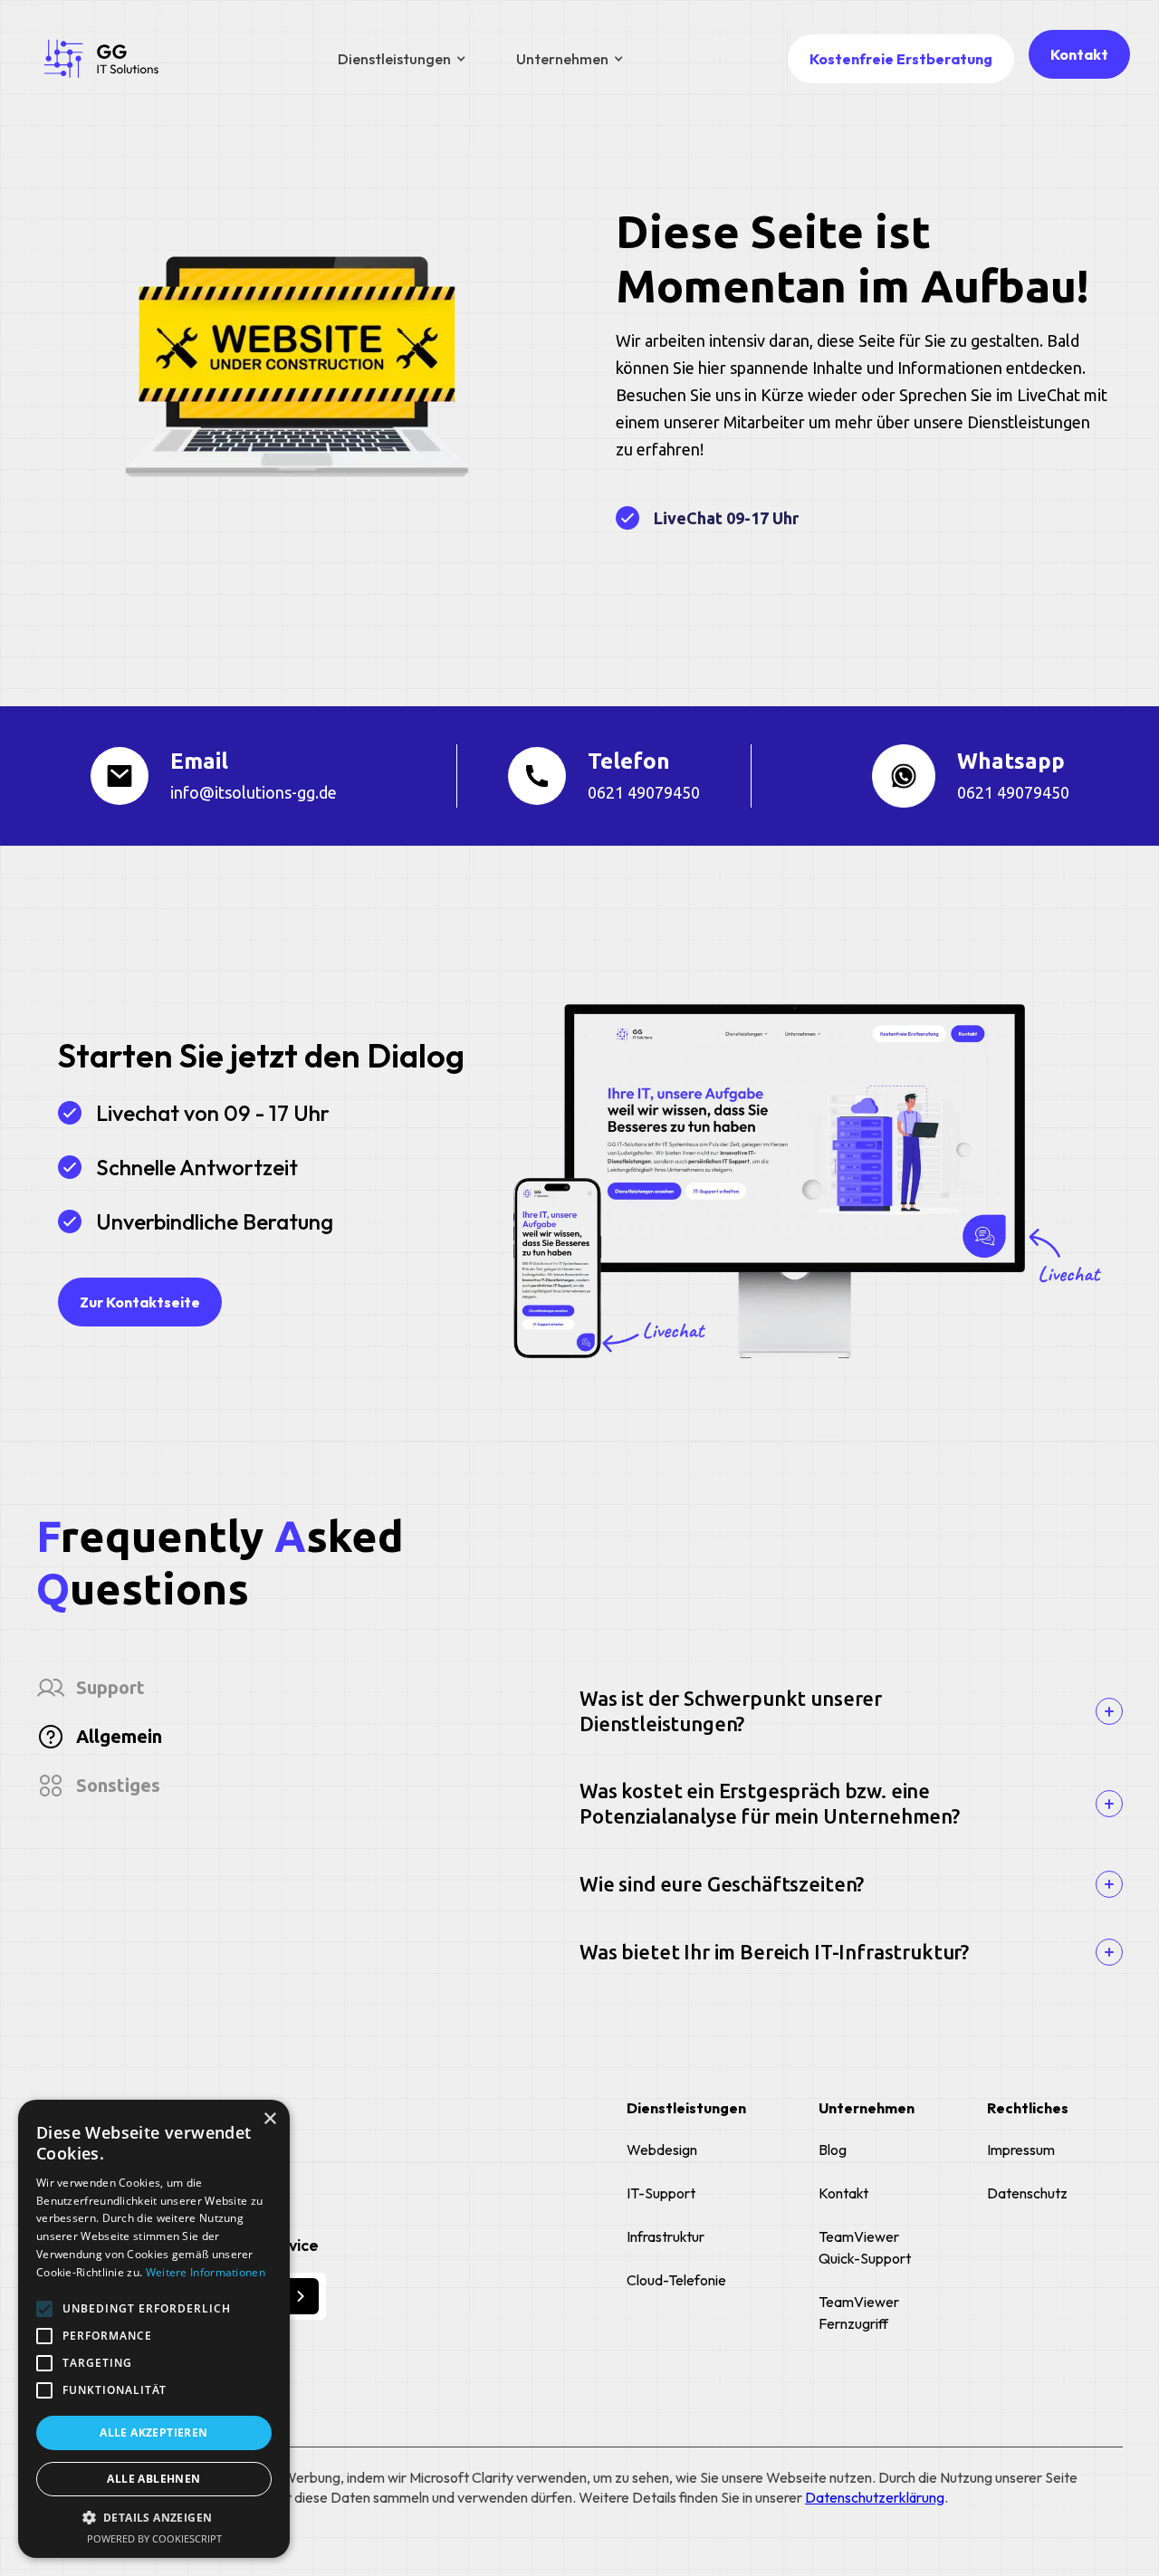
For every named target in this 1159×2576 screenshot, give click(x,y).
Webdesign (662, 2150)
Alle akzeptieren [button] (153, 2432)
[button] (402, 59)
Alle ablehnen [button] (153, 2479)
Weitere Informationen (206, 2272)
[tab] (308, 1688)
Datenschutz (1027, 2193)
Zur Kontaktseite (140, 1302)
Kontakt (1079, 54)
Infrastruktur (666, 2236)
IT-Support (661, 2193)
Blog (833, 2150)
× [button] (269, 2119)
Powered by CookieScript (154, 2538)
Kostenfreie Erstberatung (901, 59)
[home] (101, 59)
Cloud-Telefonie (676, 2280)
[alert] (154, 2329)
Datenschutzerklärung (875, 2497)
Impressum (1021, 2150)
